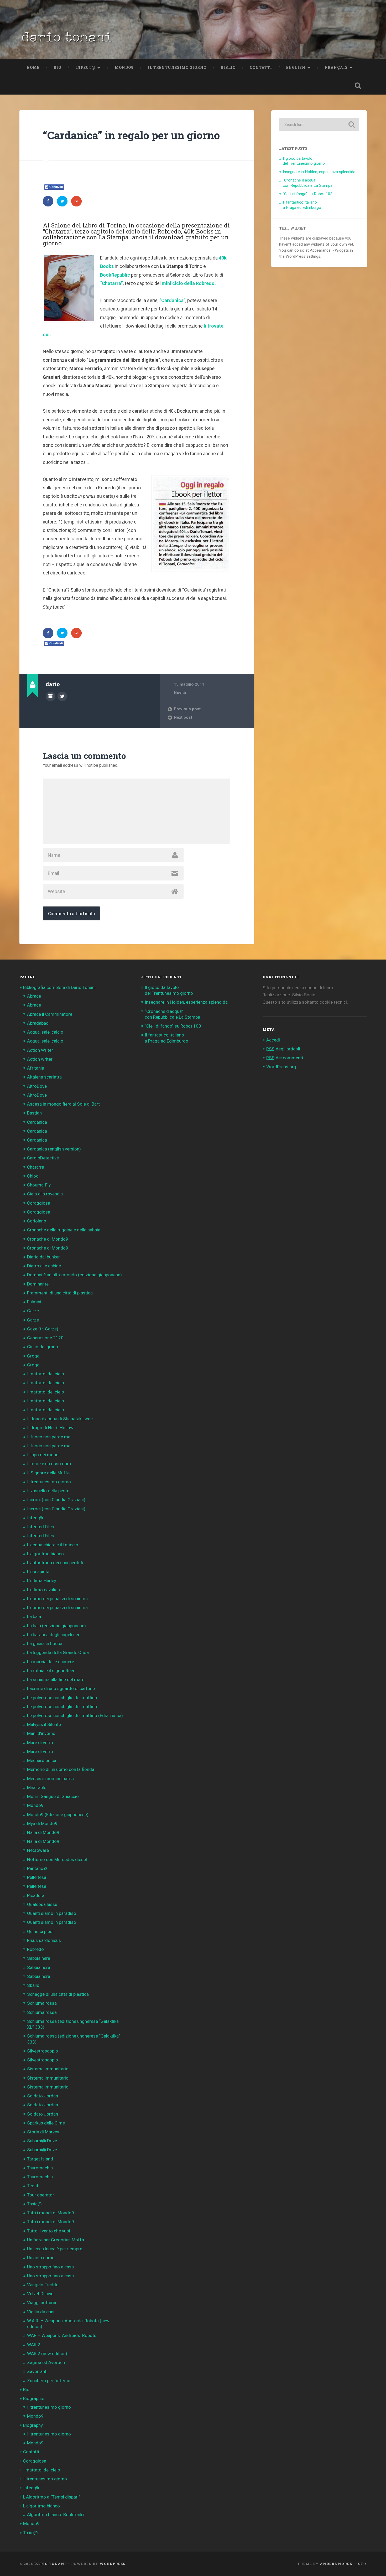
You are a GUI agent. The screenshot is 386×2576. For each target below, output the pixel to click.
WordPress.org (281, 1067)
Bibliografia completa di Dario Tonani (59, 987)
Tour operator (41, 2195)
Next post (183, 717)
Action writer (40, 1059)
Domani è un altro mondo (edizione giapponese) (74, 1275)
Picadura (36, 1895)
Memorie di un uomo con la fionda (61, 1769)
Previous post (187, 709)
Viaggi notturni (42, 2303)
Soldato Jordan (43, 2096)
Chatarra (36, 1167)
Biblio (228, 68)
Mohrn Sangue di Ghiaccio (53, 1796)
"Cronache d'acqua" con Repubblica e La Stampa (308, 183)
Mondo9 (124, 68)
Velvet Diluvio (40, 2294)
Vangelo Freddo (43, 2285)
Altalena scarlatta (44, 1077)
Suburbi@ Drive (42, 2141)
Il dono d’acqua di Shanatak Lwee (60, 1419)
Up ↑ (362, 2564)
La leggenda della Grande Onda (58, 1652)
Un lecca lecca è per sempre (55, 2249)
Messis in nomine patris (50, 1779)
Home (33, 68)
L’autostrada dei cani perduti (55, 1563)
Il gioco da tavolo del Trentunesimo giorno (304, 161)
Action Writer (40, 1050)
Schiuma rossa (42, 2003)
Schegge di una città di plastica (58, 1994)
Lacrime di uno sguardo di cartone (61, 1688)
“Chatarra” (111, 283)
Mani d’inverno (41, 1733)
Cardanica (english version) (54, 1149)
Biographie (34, 2398)
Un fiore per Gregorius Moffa (56, 2240)
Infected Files (41, 1527)
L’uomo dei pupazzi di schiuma (57, 1599)
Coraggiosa (39, 1203)
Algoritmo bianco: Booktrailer (56, 2515)
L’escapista (38, 1572)
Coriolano (37, 1221)
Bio (57, 68)
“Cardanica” (172, 300)
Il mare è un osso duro (49, 1464)
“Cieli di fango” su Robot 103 (173, 1026)
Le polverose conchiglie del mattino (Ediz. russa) (75, 1715)
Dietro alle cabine (44, 1266)
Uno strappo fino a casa (50, 2267)
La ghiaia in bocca (45, 1644)
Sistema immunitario (48, 2069)
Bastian (34, 1113)
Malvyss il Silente (44, 1724)
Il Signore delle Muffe (48, 1473)
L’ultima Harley (42, 1580)
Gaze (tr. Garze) (43, 1329)
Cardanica (37, 1122)
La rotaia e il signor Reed (51, 1671)
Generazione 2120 (45, 1338)
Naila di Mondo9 (43, 1832)
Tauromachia (40, 2168)
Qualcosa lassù (42, 1904)
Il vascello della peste (48, 1491)
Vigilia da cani (41, 2312)
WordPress (112, 2564)
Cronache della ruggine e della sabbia (64, 1230)
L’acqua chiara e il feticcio (53, 1545)
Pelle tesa (37, 1877)
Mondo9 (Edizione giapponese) (58, 1815)
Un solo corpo (41, 2258)
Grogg (33, 1356)
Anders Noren (336, 2564)
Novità (180, 693)
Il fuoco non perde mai (49, 1437)
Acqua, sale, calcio (45, 1032)
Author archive (50, 696)
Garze (33, 1311)
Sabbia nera (39, 1958)
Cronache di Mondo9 (48, 1239)
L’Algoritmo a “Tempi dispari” (52, 2497)
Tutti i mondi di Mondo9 (51, 2213)
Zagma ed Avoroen (46, 2362)
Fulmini (34, 1302)
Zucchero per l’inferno (49, 2381)
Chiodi (33, 1176)
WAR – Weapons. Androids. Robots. (62, 2335)
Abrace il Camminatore (50, 1014)
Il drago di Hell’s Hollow (50, 1428)
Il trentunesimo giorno (177, 68)
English (296, 68)
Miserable (37, 1787)
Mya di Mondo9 (42, 1823)
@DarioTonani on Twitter (62, 696)
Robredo (35, 1949)
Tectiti (33, 2186)
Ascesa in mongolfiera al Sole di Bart (63, 1104)
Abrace (34, 996)
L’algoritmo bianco (45, 1554)
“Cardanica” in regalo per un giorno (131, 135)
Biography (33, 2425)
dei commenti (285, 1058)
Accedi (273, 1040)
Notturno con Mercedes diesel (57, 1859)
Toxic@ (34, 2204)
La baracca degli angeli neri (54, 1635)
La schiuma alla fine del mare (56, 1680)
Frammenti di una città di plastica (60, 1293)
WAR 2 (34, 2345)
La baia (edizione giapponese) (56, 1626)
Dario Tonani (50, 2564)
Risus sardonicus (44, 1940)
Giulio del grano (43, 1347)
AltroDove (37, 1086)
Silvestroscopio (43, 2051)
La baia (34, 1616)
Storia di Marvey (43, 2132)
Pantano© (37, 1868)
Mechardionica (42, 1760)
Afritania (36, 1068)
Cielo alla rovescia (45, 1194)
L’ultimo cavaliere (44, 1590)
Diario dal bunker (43, 1257)
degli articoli (283, 1049)
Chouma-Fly (39, 1185)
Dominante (38, 1284)
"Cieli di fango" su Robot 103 (308, 194)
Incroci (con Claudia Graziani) (56, 1500)
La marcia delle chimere (51, 1662)
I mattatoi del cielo (46, 1374)
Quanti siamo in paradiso (52, 1913)
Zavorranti (37, 2371)
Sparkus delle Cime (46, 2123)
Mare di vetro (40, 1743)
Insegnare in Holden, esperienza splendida (319, 172)
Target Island (40, 2159)
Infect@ (85, 68)
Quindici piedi (40, 1931)
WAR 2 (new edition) (47, 2354)
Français (336, 68)
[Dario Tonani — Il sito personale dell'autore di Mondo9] (66, 39)
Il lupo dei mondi (43, 1455)
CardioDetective (43, 1158)
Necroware (38, 1850)
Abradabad (38, 1023)
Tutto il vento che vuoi (49, 2231)
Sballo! (34, 1985)
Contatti (261, 68)
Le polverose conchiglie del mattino (62, 1698)
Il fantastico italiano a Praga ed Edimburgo (302, 205)
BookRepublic (115, 275)
